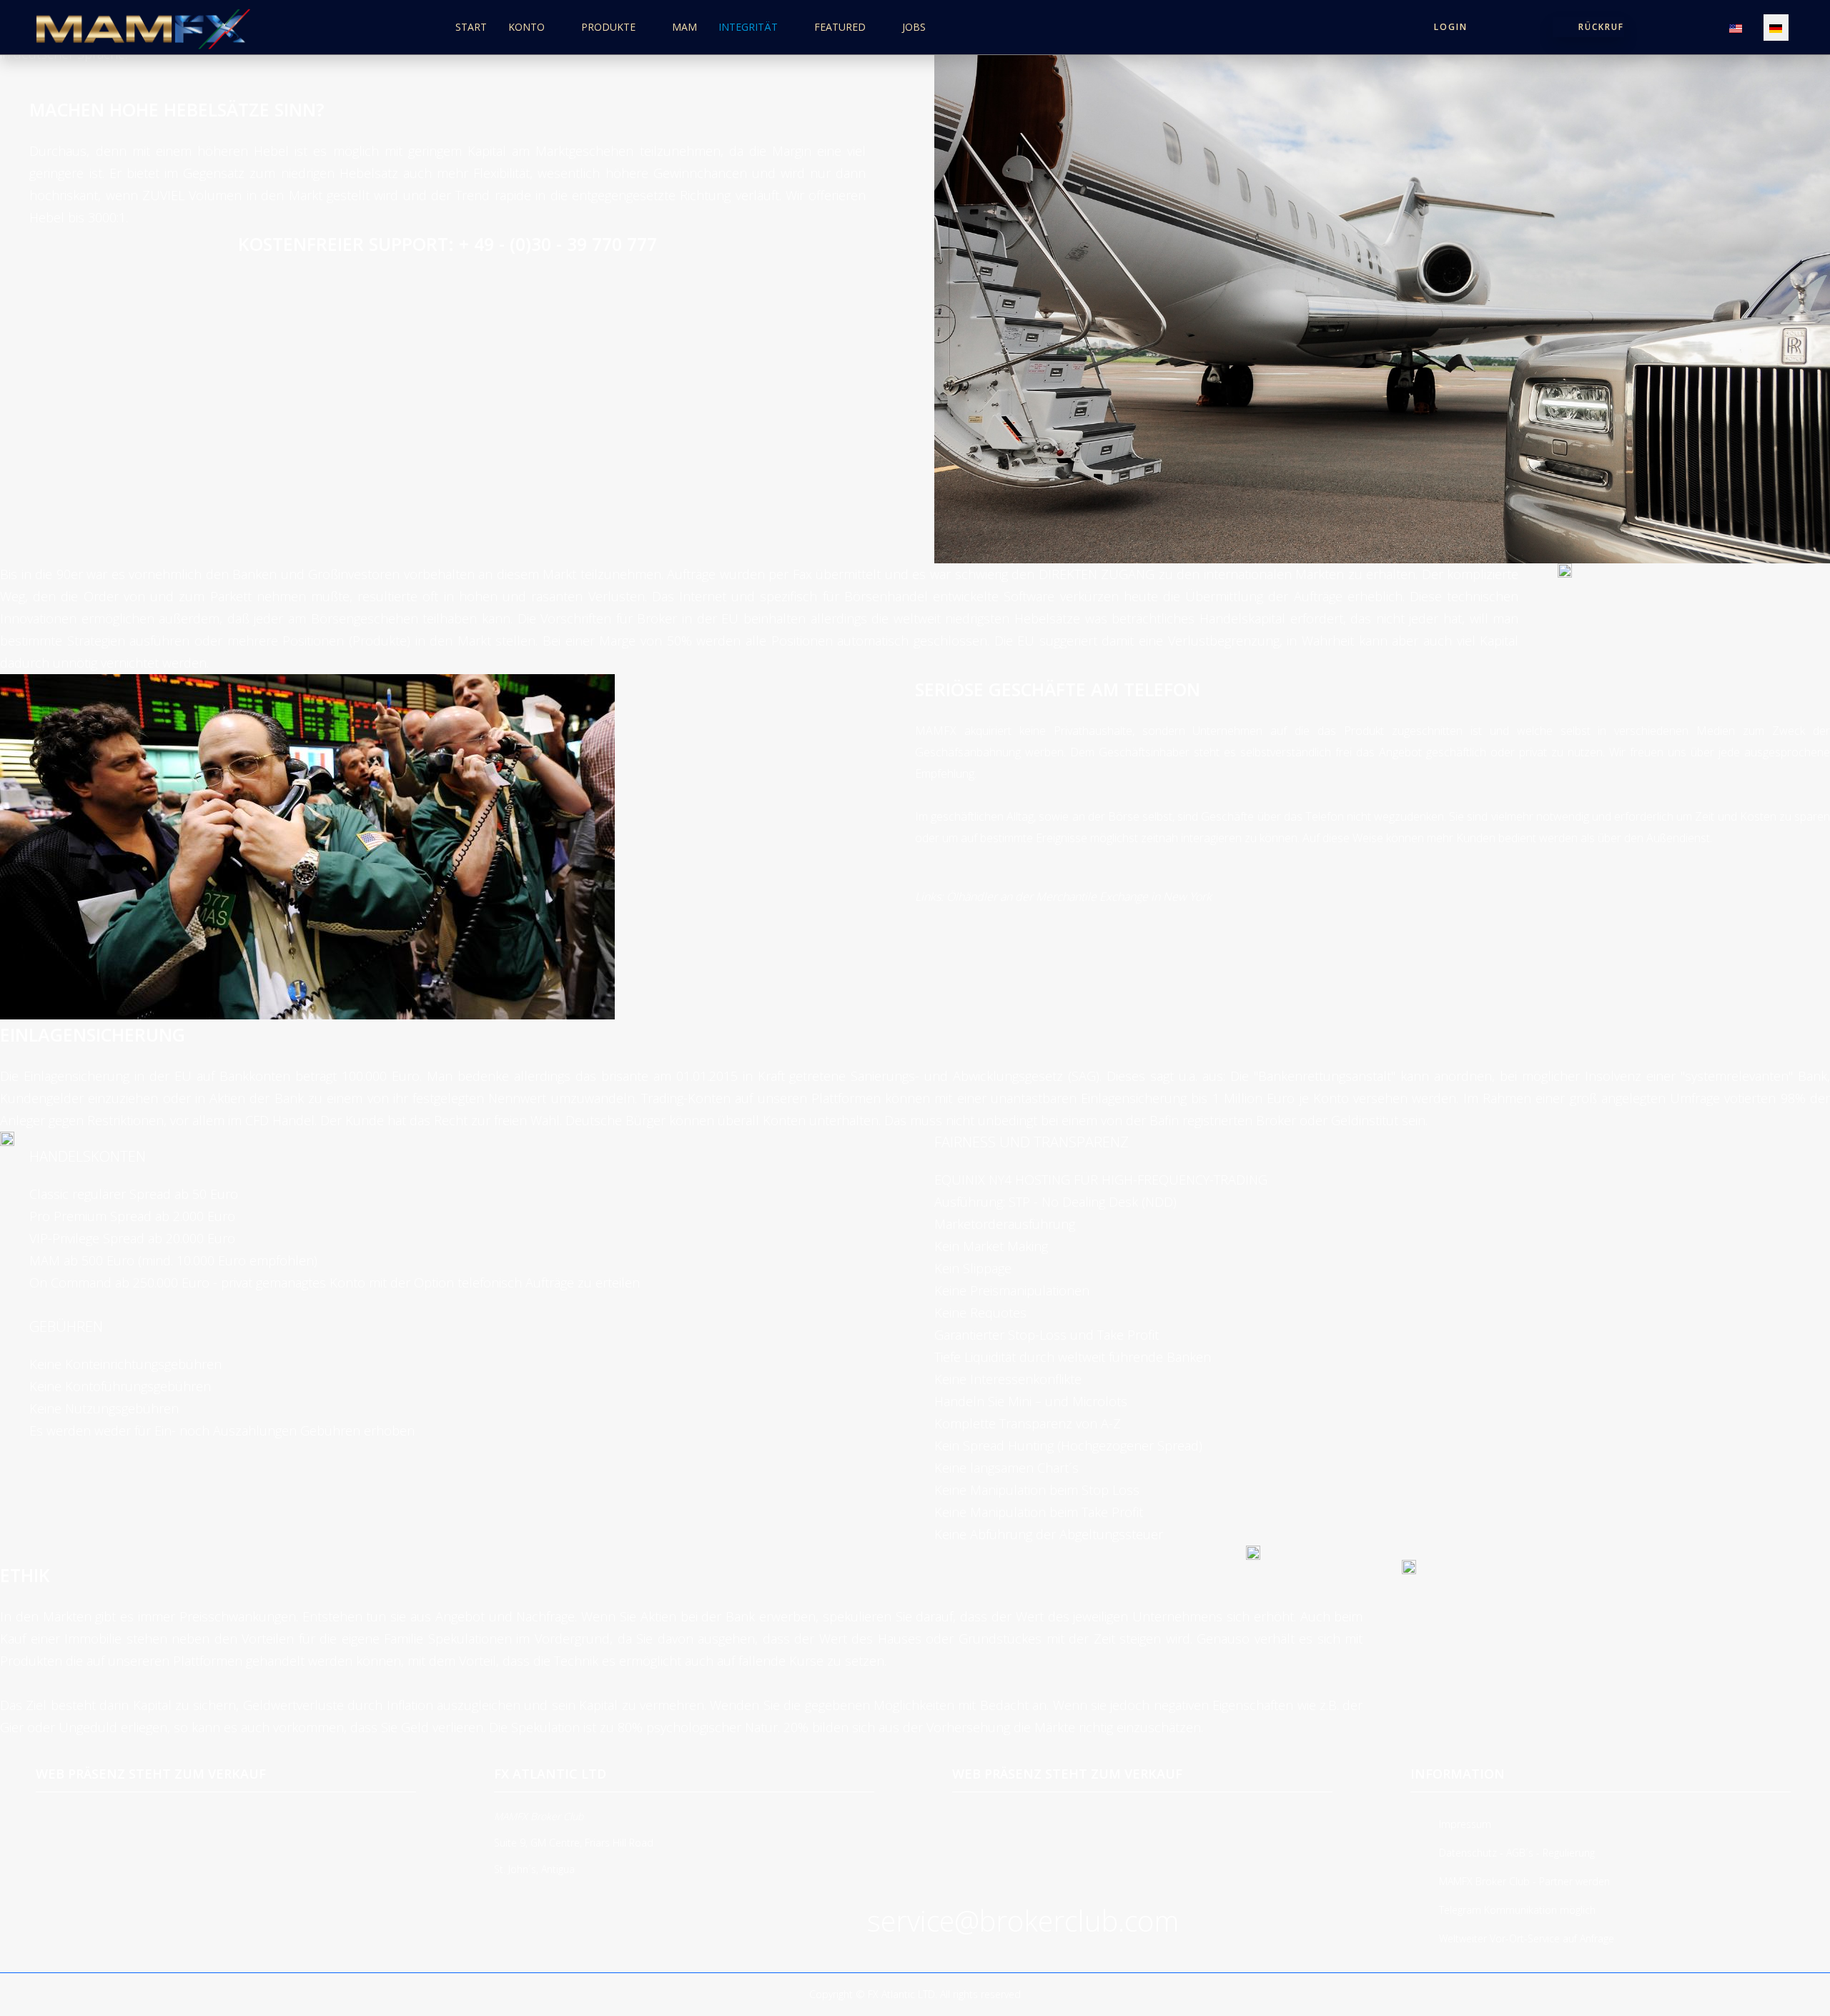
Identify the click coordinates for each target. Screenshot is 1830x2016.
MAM (684, 27)
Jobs (914, 27)
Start (471, 27)
